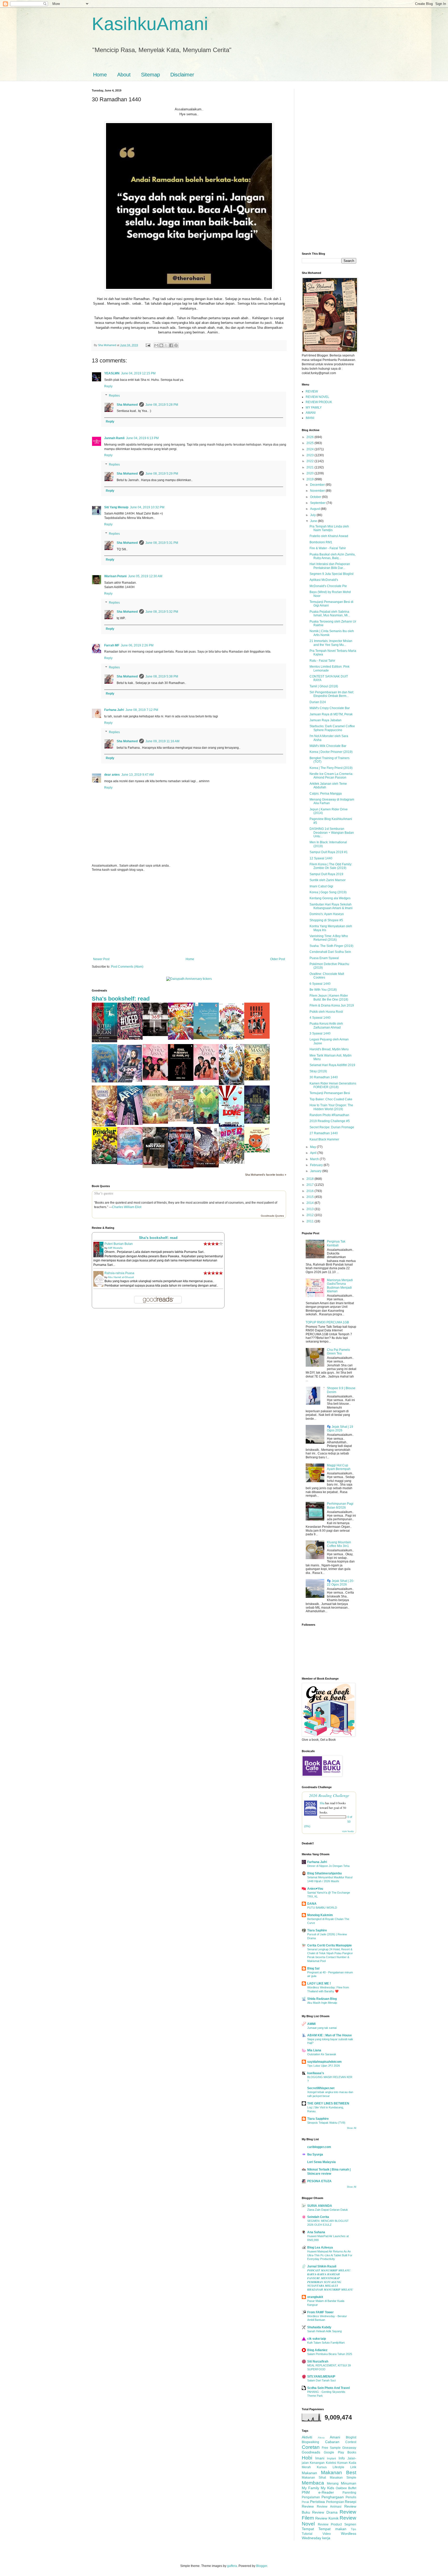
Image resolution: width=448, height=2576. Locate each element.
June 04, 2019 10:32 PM (147, 507)
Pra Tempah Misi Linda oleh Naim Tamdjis (329, 528)
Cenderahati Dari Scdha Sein (330, 952)
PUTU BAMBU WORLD (322, 1908)
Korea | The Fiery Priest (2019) (331, 768)
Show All (352, 2128)
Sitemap (150, 75)
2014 (310, 1203)
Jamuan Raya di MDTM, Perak (331, 714)
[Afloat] (130, 1124)
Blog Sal (313, 1968)
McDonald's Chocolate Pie (328, 586)
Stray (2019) (318, 1071)
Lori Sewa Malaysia (321, 2162)
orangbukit (315, 2297)
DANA (312, 1904)
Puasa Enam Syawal (324, 958)
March (315, 1159)
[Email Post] (148, 345)
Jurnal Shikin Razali (322, 2266)
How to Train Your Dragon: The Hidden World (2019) (331, 1107)
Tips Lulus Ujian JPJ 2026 (324, 2066)
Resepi (351, 2502)
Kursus (322, 2467)
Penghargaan (333, 2497)
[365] (155, 1035)
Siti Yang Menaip (116, 507)
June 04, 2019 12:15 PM (138, 373)
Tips (353, 2529)
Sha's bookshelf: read (121, 999)
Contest (351, 2442)
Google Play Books (340, 2452)
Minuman (349, 2483)
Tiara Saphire (317, 1930)
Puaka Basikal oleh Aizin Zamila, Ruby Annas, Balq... (332, 556)
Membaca (313, 2483)
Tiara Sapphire (318, 2119)
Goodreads (311, 2452)
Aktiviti (307, 2437)
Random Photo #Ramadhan (329, 1115)
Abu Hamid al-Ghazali (121, 1277)
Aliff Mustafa (115, 1248)
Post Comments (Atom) (127, 967)
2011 (310, 1221)
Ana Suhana (316, 2232)
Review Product (330, 2524)
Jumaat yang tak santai (322, 2028)
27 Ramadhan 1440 (324, 1133)
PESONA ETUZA (319, 2181)
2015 (310, 1197)
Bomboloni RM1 (321, 542)
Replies (114, 396)
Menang (333, 2484)
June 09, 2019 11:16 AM (162, 741)
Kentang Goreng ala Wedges (330, 898)
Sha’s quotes (104, 1193)
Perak (306, 2502)
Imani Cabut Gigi (321, 886)
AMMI (311, 2024)
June (314, 521)
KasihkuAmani (150, 24)
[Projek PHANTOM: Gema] (232, 1084)
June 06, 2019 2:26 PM (137, 645)
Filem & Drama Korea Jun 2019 (332, 1005)
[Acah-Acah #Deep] (130, 1039)
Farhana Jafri (114, 710)
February (317, 1165)
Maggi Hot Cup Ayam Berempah (339, 1467)
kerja (326, 2538)
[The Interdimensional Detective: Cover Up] (206, 1123)
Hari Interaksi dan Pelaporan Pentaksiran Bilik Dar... (330, 566)
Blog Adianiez (317, 2350)
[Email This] (156, 345)
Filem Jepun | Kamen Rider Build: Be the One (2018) (329, 997)
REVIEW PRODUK (319, 402)
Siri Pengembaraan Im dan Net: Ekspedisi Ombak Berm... (332, 694)
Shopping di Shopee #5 (326, 920)
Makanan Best (339, 2472)
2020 (310, 473)
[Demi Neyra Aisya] (206, 1079)
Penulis (351, 2497)
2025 (310, 443)
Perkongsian (335, 2502)
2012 (310, 1215)
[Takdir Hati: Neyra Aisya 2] (155, 1079)
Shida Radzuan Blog (322, 1999)
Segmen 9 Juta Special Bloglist (331, 574)
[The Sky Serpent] (155, 1123)
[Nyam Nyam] (257, 1151)
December (318, 485)
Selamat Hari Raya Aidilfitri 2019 (332, 1065)
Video (327, 2534)
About (124, 75)
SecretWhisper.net (321, 2088)
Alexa (321, 2438)
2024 (310, 449)
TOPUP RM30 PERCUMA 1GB (327, 1322)
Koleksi (331, 2463)
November (318, 491)
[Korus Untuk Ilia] (257, 1038)
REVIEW (312, 391)
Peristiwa (317, 2502)
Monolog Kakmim (320, 1915)
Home (100, 75)
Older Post (278, 959)
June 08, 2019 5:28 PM (162, 405)
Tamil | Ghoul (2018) (324, 686)
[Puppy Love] (232, 1126)
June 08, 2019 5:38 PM (162, 676)
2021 (310, 467)
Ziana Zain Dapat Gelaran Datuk (328, 2210)
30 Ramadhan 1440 (324, 1077)
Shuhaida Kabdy (319, 2327)
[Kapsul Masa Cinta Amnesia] (257, 1079)
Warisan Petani (115, 576)
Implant (331, 2458)
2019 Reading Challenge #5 (330, 1121)
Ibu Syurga (315, 2154)
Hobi (307, 2458)
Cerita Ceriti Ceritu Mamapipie (330, 1945)
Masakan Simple (343, 2478)
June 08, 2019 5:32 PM (162, 612)
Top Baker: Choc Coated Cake (331, 1099)
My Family (310, 2488)
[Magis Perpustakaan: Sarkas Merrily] (104, 1125)
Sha (322, 1803)
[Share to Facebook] (171, 345)
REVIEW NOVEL (317, 397)
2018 (310, 1179)
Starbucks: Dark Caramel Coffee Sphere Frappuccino (332, 728)
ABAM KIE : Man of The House (330, 2035)
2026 (310, 437)
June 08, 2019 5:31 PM (162, 543)
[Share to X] (166, 345)
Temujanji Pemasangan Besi (330, 1093)
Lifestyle (338, 2467)
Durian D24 (318, 702)
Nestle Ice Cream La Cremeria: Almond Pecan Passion (331, 776)
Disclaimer (182, 75)
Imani (320, 2458)
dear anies (112, 775)
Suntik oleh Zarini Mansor (328, 880)
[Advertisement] (189, 915)
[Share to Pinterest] (176, 345)
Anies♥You (315, 1889)
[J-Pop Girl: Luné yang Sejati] (130, 1081)
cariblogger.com (319, 2147)
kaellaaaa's (316, 2073)
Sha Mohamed (127, 405)
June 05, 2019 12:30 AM (145, 576)
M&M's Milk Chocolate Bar (328, 746)
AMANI (311, 413)
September (318, 503)
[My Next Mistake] (155, 1167)
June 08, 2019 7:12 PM (142, 710)
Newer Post (101, 959)
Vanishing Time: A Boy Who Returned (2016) (329, 938)
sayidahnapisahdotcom (324, 2062)
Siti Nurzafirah (318, 2361)
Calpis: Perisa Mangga (326, 794)
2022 (310, 461)
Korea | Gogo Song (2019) (328, 892)
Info (342, 2458)
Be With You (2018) (323, 990)
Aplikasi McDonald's (324, 580)
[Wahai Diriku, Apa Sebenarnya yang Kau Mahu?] (206, 1038)
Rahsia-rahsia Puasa (119, 1273)
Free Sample (331, 2448)
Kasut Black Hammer (324, 1139)
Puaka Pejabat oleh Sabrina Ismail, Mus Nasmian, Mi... (330, 613)
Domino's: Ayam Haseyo (327, 914)
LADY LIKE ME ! (319, 1983)
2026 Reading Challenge (329, 1795)
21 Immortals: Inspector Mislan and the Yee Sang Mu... (331, 643)
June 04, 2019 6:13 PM (142, 438)
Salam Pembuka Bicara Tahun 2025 (330, 2354)
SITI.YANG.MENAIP (321, 2377)
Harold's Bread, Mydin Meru (329, 1049)
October (316, 497)
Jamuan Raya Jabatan (325, 720)
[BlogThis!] (161, 345)
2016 (310, 1191)
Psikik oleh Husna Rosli (326, 1012)
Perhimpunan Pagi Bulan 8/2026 (340, 1505)
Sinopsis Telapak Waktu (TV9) (326, 2123)
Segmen (350, 2524)
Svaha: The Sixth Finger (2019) (331, 946)
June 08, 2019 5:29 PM (162, 474)
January (316, 1171)
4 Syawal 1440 (320, 1018)
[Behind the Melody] (104, 1081)
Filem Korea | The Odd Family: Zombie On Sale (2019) (331, 866)
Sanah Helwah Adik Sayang (324, 2331)
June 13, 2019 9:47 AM (138, 775)
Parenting (349, 2493)
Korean (342, 2463)
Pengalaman (311, 2497)
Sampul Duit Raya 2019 (326, 874)
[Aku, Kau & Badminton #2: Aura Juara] (232, 1038)
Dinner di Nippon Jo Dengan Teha (328, 1866)
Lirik (353, 2467)
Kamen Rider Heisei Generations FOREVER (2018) (333, 1085)
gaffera (232, 2566)
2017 (310, 1185)
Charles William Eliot (127, 1207)
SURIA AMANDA (320, 2206)
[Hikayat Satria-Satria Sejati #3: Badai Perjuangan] (206, 1166)
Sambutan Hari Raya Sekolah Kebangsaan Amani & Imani (331, 906)
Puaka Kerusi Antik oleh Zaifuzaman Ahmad (326, 1025)
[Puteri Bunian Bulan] (104, 1041)
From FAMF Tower (320, 2312)
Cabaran (332, 2442)
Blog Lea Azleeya (320, 2247)
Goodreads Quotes (272, 1216)
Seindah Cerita (318, 2217)
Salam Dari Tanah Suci (321, 2380)
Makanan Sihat (314, 2478)
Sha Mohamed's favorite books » (266, 1175)
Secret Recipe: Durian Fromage (332, 1127)
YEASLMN (112, 373)
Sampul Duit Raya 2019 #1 (329, 852)
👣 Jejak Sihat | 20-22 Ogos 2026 (341, 1583)
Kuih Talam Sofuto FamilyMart (326, 2343)
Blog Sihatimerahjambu (324, 1873)
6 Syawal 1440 (320, 984)
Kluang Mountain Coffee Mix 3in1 (339, 1544)
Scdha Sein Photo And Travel (328, 2388)
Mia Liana (314, 2050)
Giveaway (349, 2448)
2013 (310, 1209)
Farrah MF (112, 645)
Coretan (311, 2447)
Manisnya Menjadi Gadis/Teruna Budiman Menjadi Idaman (340, 1286)
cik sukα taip (317, 2339)
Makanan (309, 2473)
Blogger (262, 2566)
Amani (335, 2437)
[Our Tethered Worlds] (130, 1164)
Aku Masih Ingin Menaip (322, 2003)
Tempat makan (332, 2529)
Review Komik (327, 2518)
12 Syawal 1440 (321, 858)
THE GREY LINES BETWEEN (328, 2103)
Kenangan (317, 2463)
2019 (310, 479)
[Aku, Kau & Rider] (232, 1163)
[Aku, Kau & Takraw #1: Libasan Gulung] (181, 1039)
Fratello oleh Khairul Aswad (329, 536)
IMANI (310, 418)
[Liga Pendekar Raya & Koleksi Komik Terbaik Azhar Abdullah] (104, 1163)
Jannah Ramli (114, 438)
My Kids (327, 2488)
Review (308, 2506)
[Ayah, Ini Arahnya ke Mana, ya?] (181, 1080)
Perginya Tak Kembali (336, 1243)
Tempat (308, 2529)
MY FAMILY (314, 408)
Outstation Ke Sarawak (322, 2054)
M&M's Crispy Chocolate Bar (330, 708)
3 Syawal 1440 (320, 1033)
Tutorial (307, 2534)
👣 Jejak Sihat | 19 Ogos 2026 (340, 1429)
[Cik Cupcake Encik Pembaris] (181, 1121)
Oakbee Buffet (346, 2488)
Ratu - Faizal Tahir (322, 661)
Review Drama (325, 2512)
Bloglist (351, 2437)
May (313, 1147)
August (315, 509)
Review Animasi (329, 2507)
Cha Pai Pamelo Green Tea (338, 1352)
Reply (108, 386)
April (314, 1153)
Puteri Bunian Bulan (119, 1244)
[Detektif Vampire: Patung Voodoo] (181, 1167)
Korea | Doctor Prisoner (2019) (331, 752)
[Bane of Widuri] (257, 1123)
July (313, 515)
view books (348, 1831)
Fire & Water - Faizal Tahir (328, 548)
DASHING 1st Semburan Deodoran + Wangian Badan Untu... (332, 833)
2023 (310, 455)
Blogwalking (310, 2442)
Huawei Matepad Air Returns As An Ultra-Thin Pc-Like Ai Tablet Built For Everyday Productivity (330, 2255)
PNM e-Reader (318, 2492)
